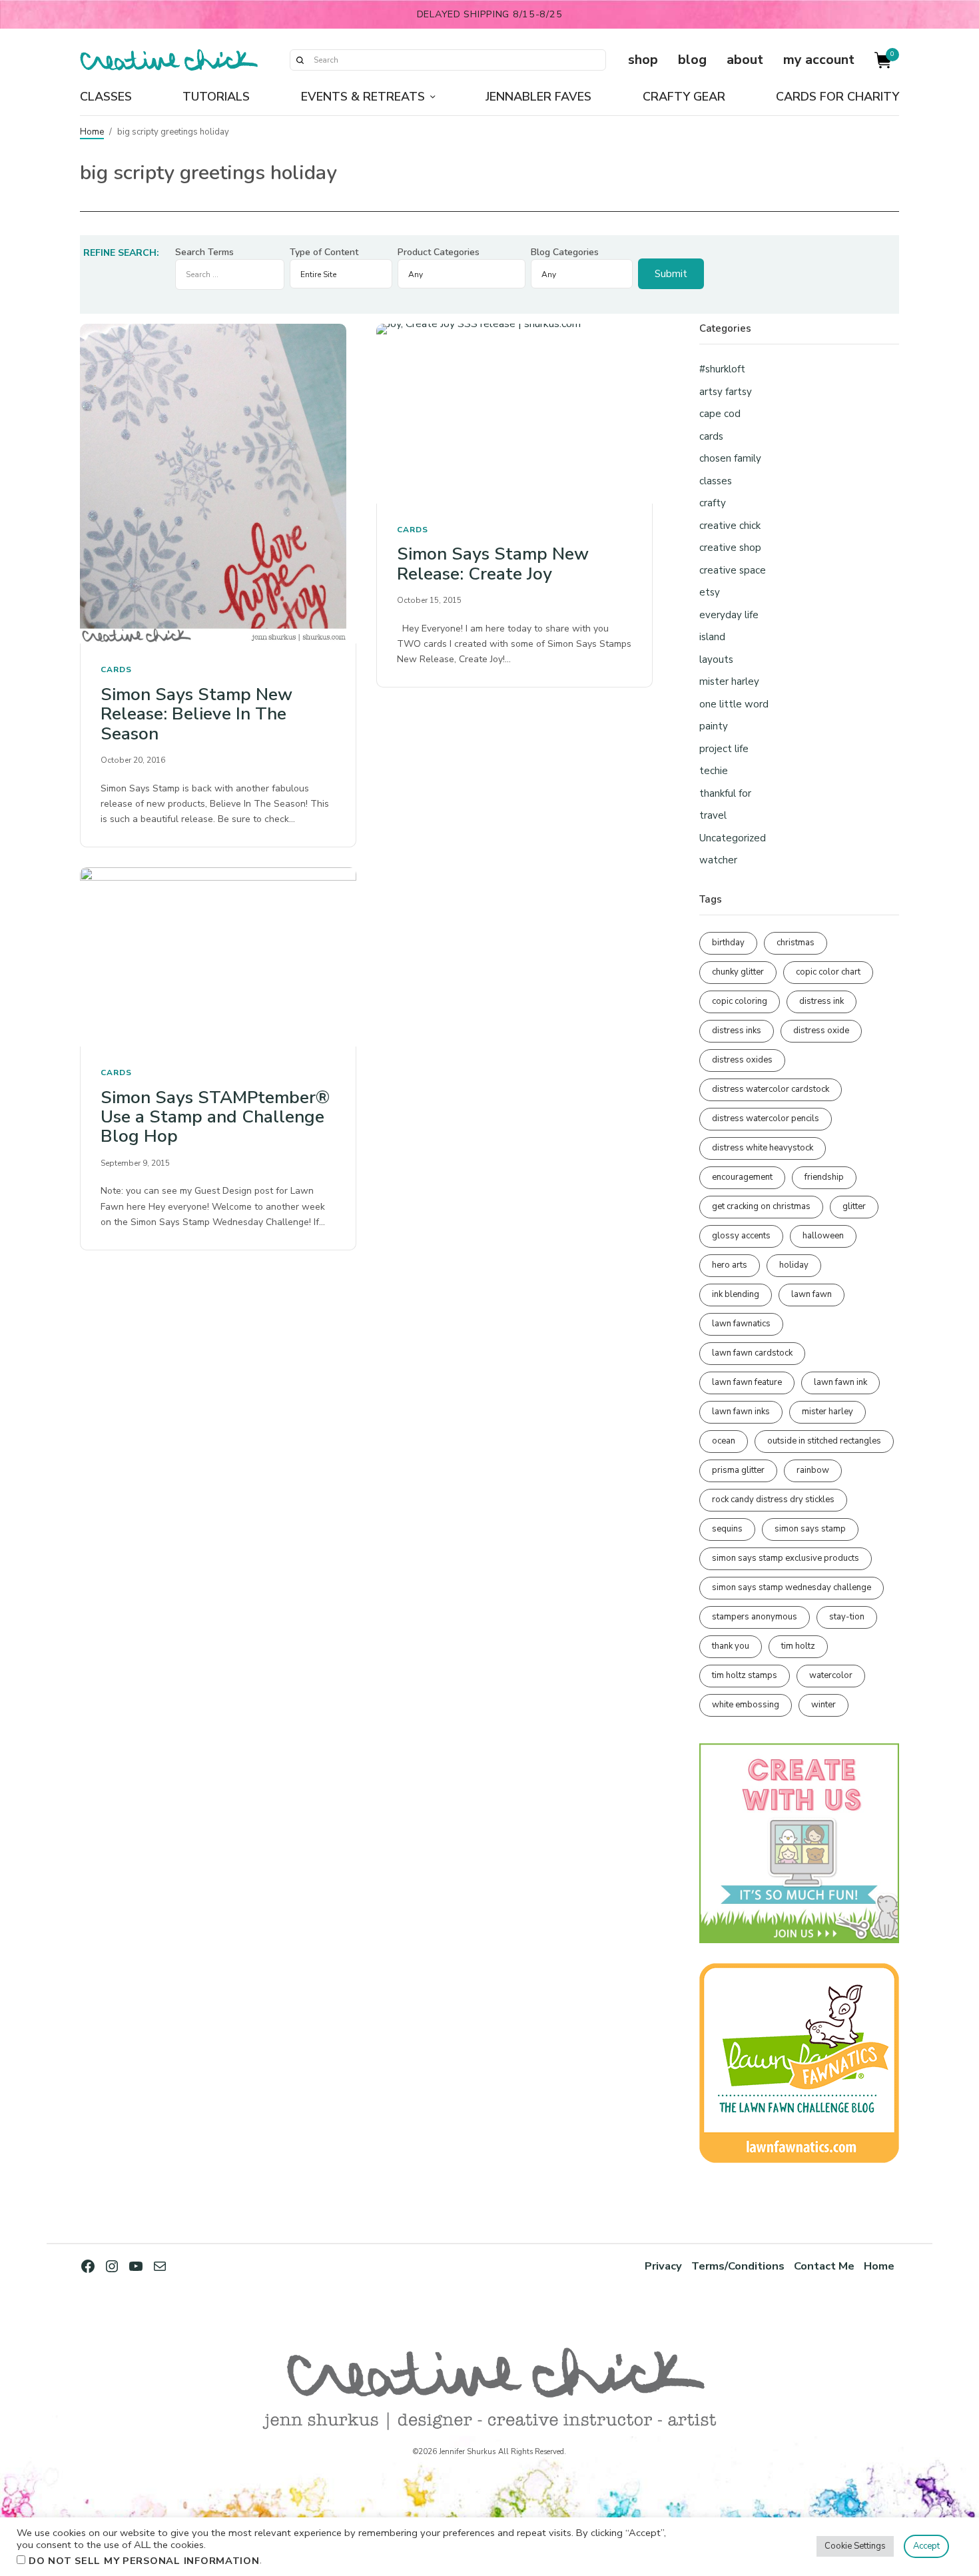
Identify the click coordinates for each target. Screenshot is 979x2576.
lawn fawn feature (747, 1382)
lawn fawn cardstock (752, 1353)
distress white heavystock (763, 1148)
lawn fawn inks (741, 1412)
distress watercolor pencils (766, 1118)
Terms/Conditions (738, 2266)
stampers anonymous (755, 1617)
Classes (106, 97)
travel (713, 815)
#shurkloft (722, 369)
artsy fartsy (726, 392)
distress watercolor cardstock (771, 1089)
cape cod (720, 414)
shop (643, 60)
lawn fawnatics (741, 1324)
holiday (794, 1265)
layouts (716, 659)
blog (692, 60)
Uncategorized (733, 838)
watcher (718, 860)
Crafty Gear (684, 97)
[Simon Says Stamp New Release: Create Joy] (514, 413)
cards (116, 669)
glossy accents (741, 1236)
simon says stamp (810, 1529)
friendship (824, 1177)
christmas (796, 943)
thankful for (725, 793)
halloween (823, 1236)
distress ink (821, 1001)
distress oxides (742, 1060)
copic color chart (828, 972)
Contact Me (824, 2266)
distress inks (737, 1031)
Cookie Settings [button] (855, 2546)
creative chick (730, 526)
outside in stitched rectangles (824, 1441)
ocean (724, 1441)
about (745, 60)
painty (714, 726)
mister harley (729, 681)
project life (724, 749)
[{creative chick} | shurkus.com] (169, 60)
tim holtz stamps (745, 1675)
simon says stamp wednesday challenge (792, 1587)
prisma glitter (738, 1470)
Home (92, 132)
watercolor (831, 1675)
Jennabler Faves (538, 97)
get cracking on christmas (761, 1206)
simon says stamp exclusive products (786, 1558)
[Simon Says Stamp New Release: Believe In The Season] (218, 484)
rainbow (813, 1470)
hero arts (730, 1265)
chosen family (730, 458)
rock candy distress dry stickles (773, 1500)
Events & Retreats (363, 97)
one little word (734, 704)
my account (819, 60)
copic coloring (740, 1001)
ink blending (736, 1294)
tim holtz (798, 1646)
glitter (854, 1206)
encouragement (742, 1177)
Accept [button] (926, 2546)
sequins (727, 1529)
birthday (728, 943)
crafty (713, 503)
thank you (731, 1646)
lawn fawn (812, 1294)
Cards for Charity (837, 97)
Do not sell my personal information (144, 2561)
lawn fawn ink (840, 1382)
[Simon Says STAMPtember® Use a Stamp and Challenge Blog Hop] (218, 957)
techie (714, 771)
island (712, 637)
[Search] (300, 60)
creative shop (730, 548)
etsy (710, 592)
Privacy (663, 2266)
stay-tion (847, 1617)
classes (716, 481)
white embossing (746, 1705)
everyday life (729, 615)
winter (823, 1705)
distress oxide (821, 1031)
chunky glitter (738, 972)
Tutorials (216, 97)
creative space (733, 570)
